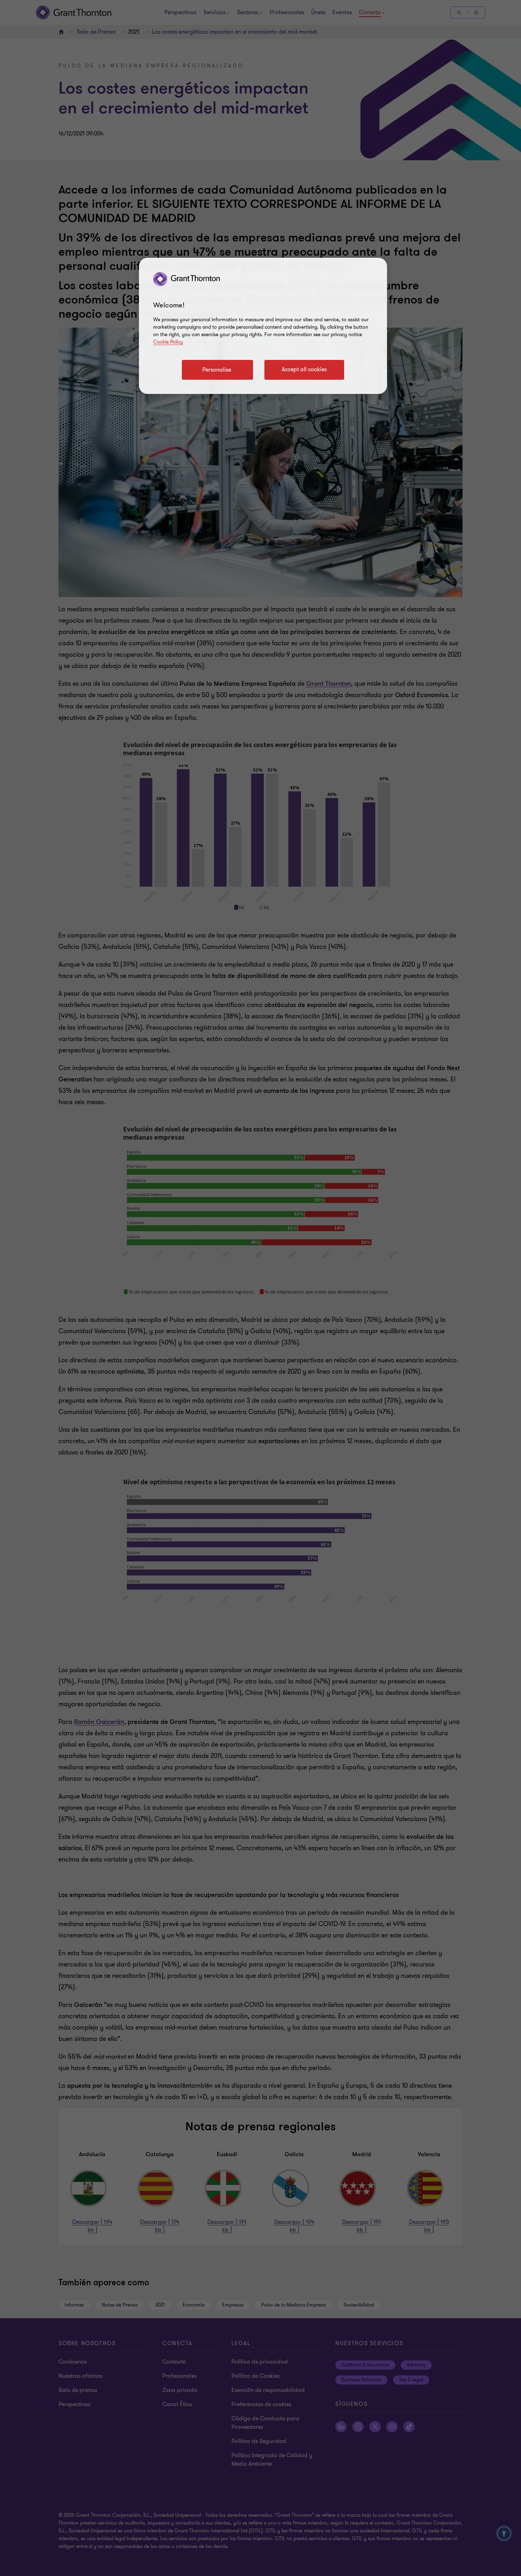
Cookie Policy (168, 342)
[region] (263, 326)
